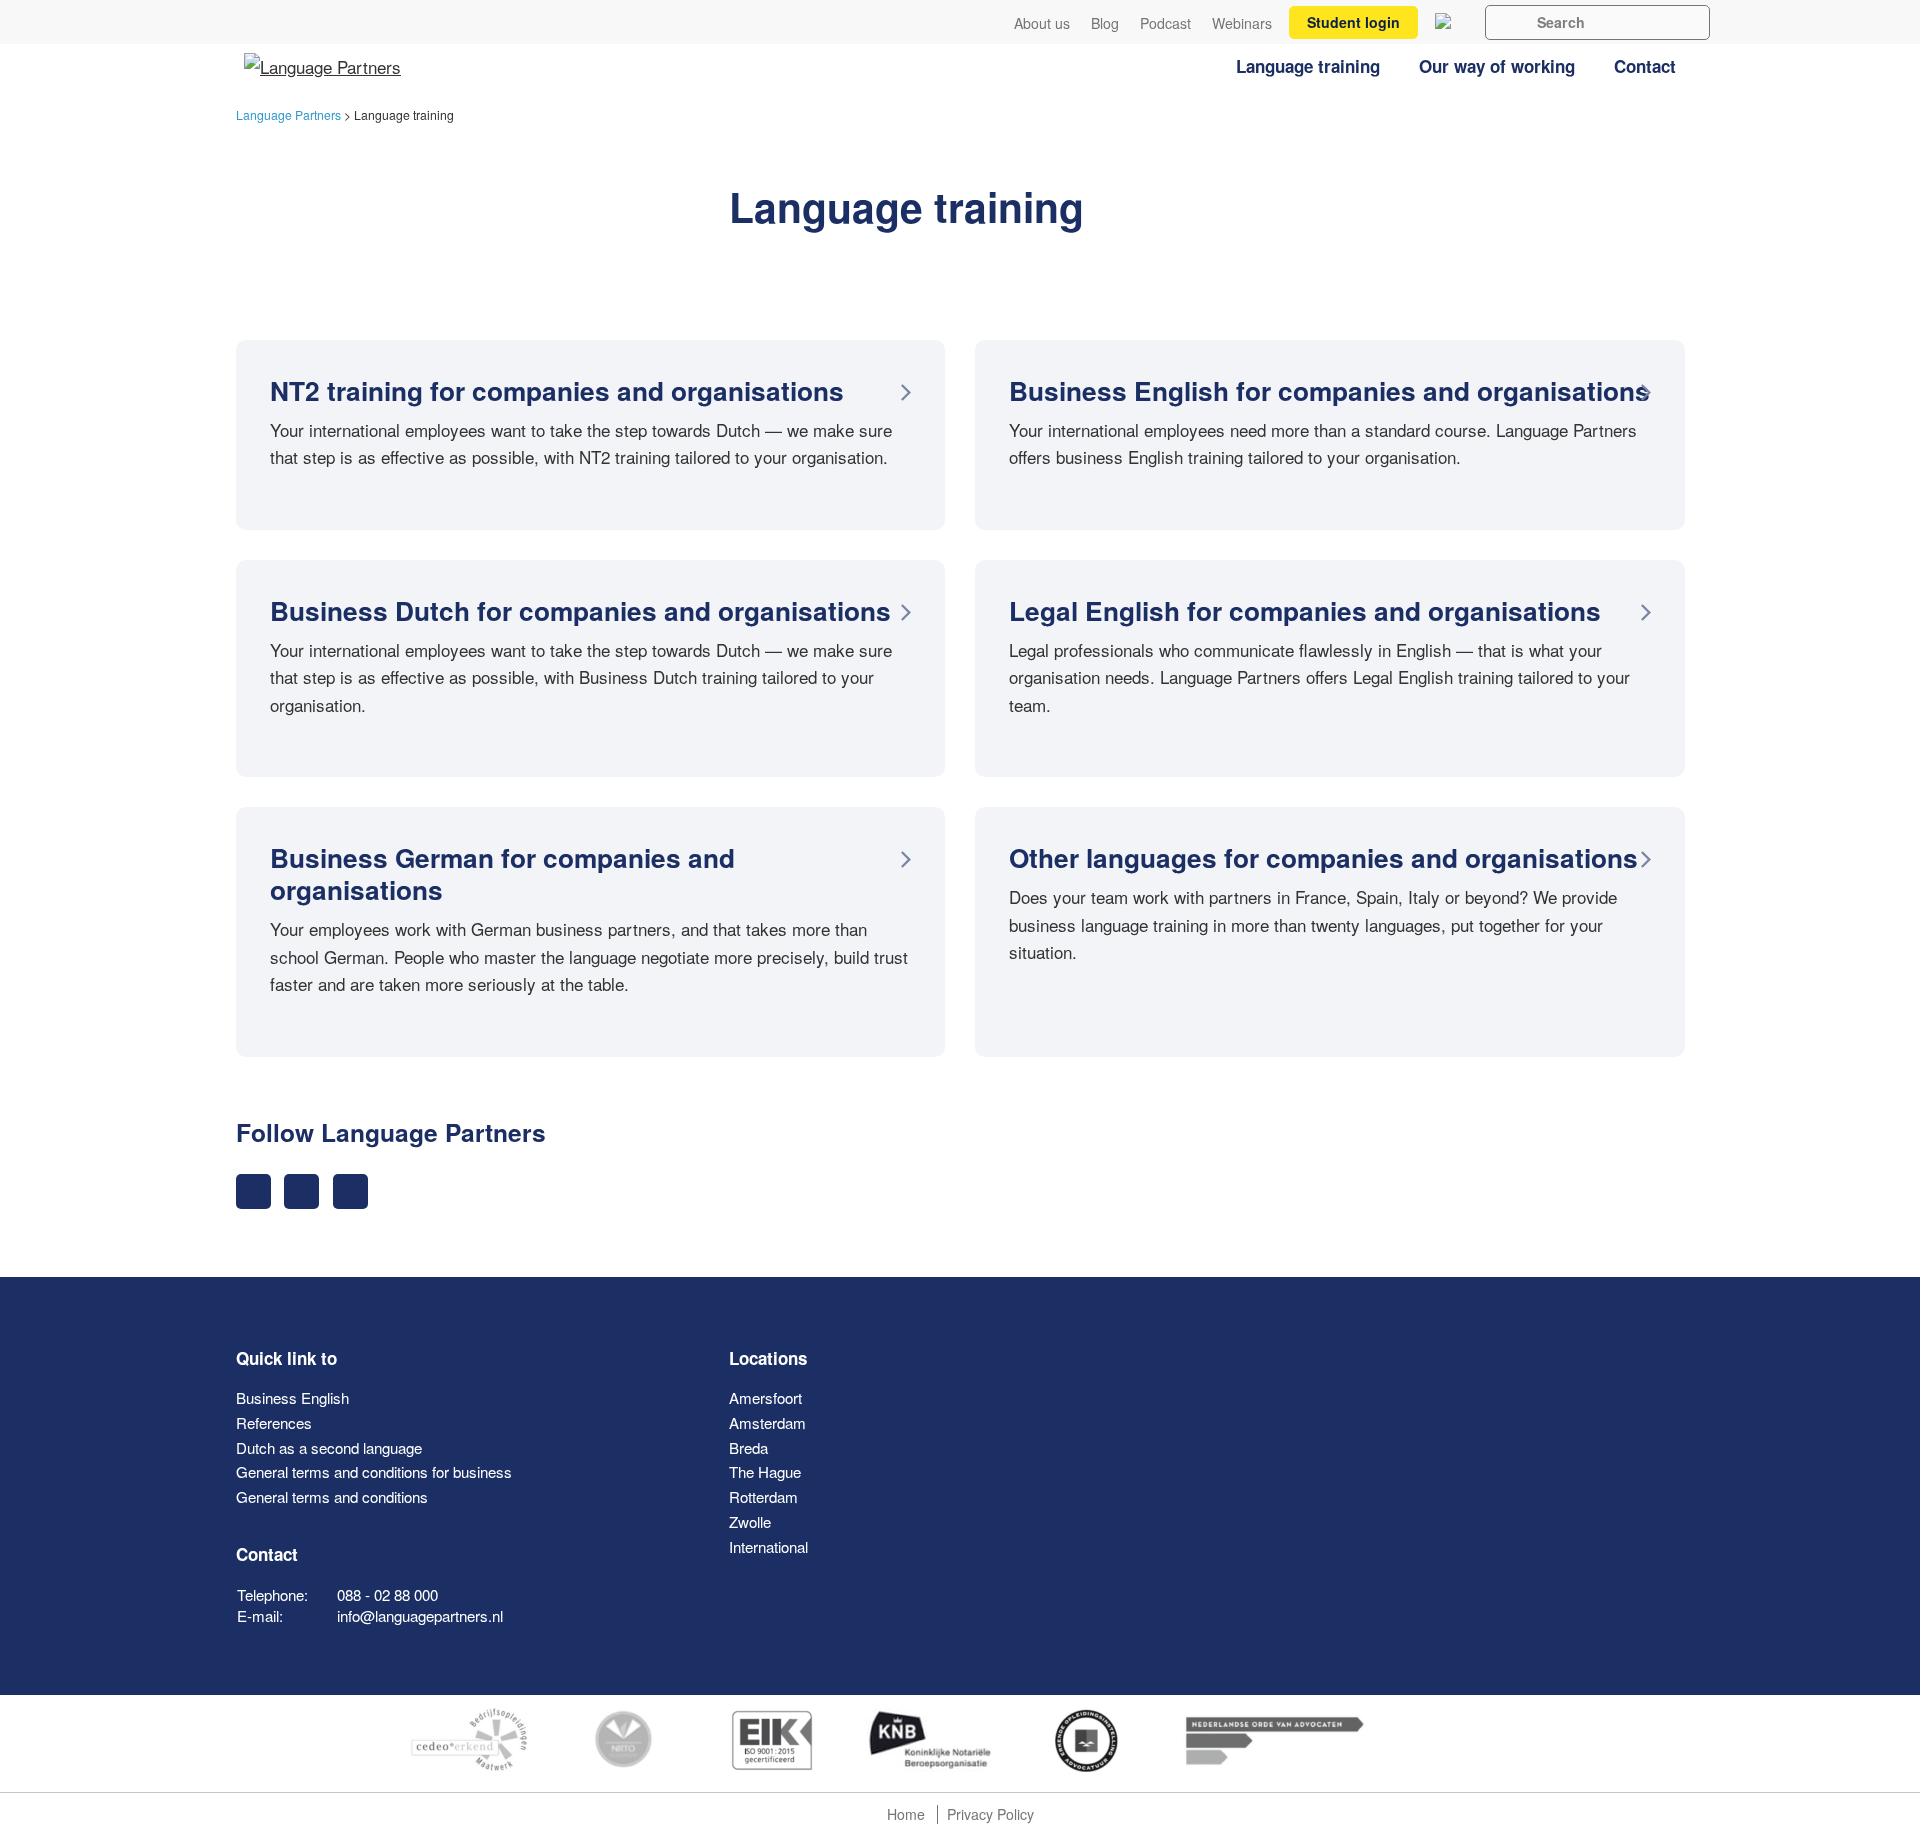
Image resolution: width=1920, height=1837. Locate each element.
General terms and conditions (332, 1496)
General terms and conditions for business (374, 1471)
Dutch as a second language (329, 1447)
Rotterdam (763, 1496)
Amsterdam (767, 1422)
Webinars (1242, 23)
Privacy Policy (990, 1814)
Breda (748, 1447)
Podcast (1165, 23)
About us (1042, 23)
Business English (292, 1397)
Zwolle (750, 1521)
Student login (1353, 22)
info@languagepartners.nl (420, 1615)
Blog (1105, 23)
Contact (1645, 66)
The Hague (765, 1471)
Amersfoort (765, 1397)
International (768, 1546)
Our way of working (1497, 66)
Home (906, 1814)
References (274, 1422)
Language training (1308, 66)
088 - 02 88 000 (387, 1594)
